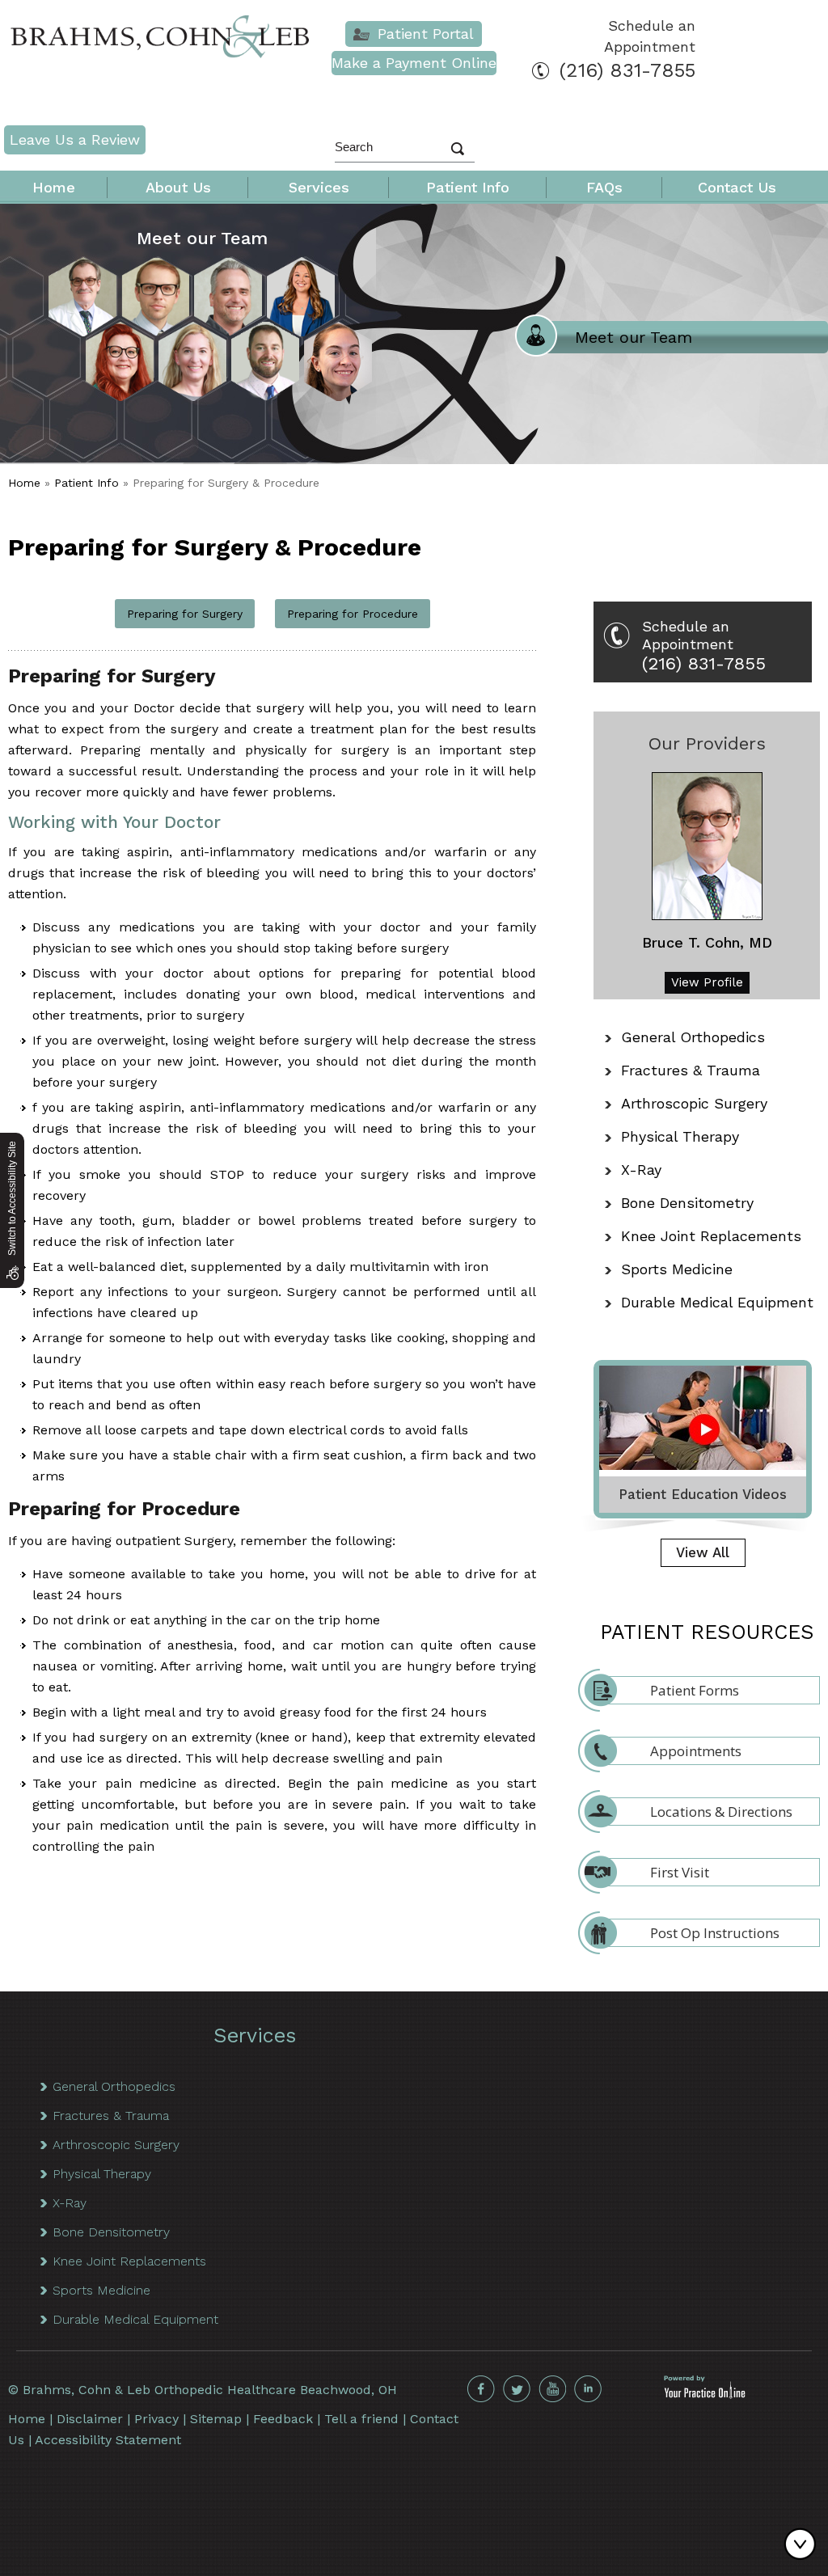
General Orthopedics (693, 1037)
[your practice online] (705, 2394)
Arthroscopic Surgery (694, 1103)
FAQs (604, 187)
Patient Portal (426, 34)
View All (703, 1552)
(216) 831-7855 (627, 70)
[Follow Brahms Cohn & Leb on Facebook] (481, 2389)
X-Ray (641, 1170)
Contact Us (737, 187)
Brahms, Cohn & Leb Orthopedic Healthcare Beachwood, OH (210, 2390)
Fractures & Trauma (691, 1070)
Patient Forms (695, 1690)
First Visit (680, 1872)
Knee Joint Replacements (711, 1236)
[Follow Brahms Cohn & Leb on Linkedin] (588, 2389)
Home (54, 187)
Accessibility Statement (108, 2440)
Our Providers (707, 743)
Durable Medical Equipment (717, 1302)
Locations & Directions (721, 1812)
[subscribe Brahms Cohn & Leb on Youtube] (552, 2389)
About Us (178, 187)
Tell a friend (361, 2419)
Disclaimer (90, 2419)
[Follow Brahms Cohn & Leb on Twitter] (517, 2389)
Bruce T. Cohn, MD (707, 942)
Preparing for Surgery (185, 614)
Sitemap (216, 2419)
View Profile (707, 982)
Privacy (156, 2419)
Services (319, 187)
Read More (61, 438)
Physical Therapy (680, 1136)
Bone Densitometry (687, 1203)
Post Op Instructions (715, 1933)
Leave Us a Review (75, 139)
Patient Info (468, 187)
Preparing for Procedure (353, 614)
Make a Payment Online (414, 63)
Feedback (283, 2419)
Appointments (696, 1751)
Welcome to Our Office (664, 337)
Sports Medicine (677, 1269)
